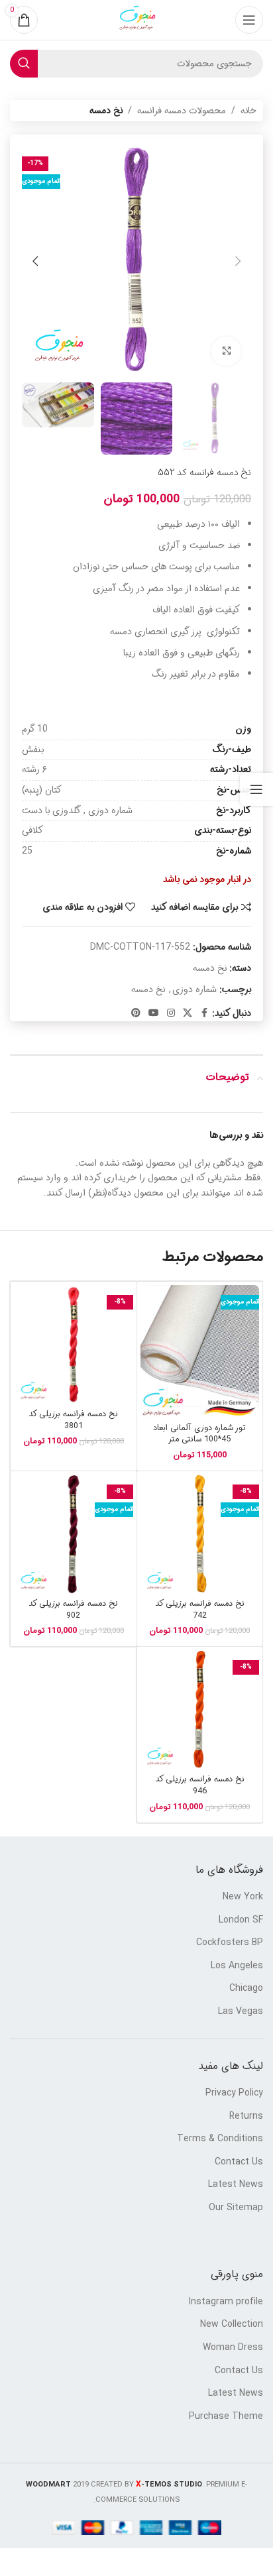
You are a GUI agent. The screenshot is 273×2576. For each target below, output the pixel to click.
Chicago (246, 1989)
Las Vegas (241, 2012)
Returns (246, 2117)
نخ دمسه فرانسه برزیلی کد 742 (200, 1610)
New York (243, 1897)
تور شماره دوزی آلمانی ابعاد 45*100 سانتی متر (199, 1434)
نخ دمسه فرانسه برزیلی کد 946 (200, 1785)
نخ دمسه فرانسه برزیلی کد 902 (73, 1610)
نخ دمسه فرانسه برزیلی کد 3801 (73, 1420)
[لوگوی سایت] (136, 20)
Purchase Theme (226, 2417)
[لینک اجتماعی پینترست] (136, 1013)
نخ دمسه (106, 111)
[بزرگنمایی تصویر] (226, 352)
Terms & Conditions (220, 2139)
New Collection (232, 2325)
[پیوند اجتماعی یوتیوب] (154, 1013)
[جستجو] (24, 64)
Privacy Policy (234, 2094)
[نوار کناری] (256, 789)
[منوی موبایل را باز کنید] (249, 20)
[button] (238, 261)
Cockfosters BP (230, 1943)
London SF (241, 1921)
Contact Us (239, 2162)
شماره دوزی (194, 989)
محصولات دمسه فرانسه (182, 111)
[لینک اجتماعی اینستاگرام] (171, 1013)
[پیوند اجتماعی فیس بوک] (204, 1013)
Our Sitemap (236, 2208)
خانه (248, 111)
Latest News (236, 2185)
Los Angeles (237, 1966)
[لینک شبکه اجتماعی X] (188, 1013)
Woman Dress (233, 2348)
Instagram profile (226, 2302)
